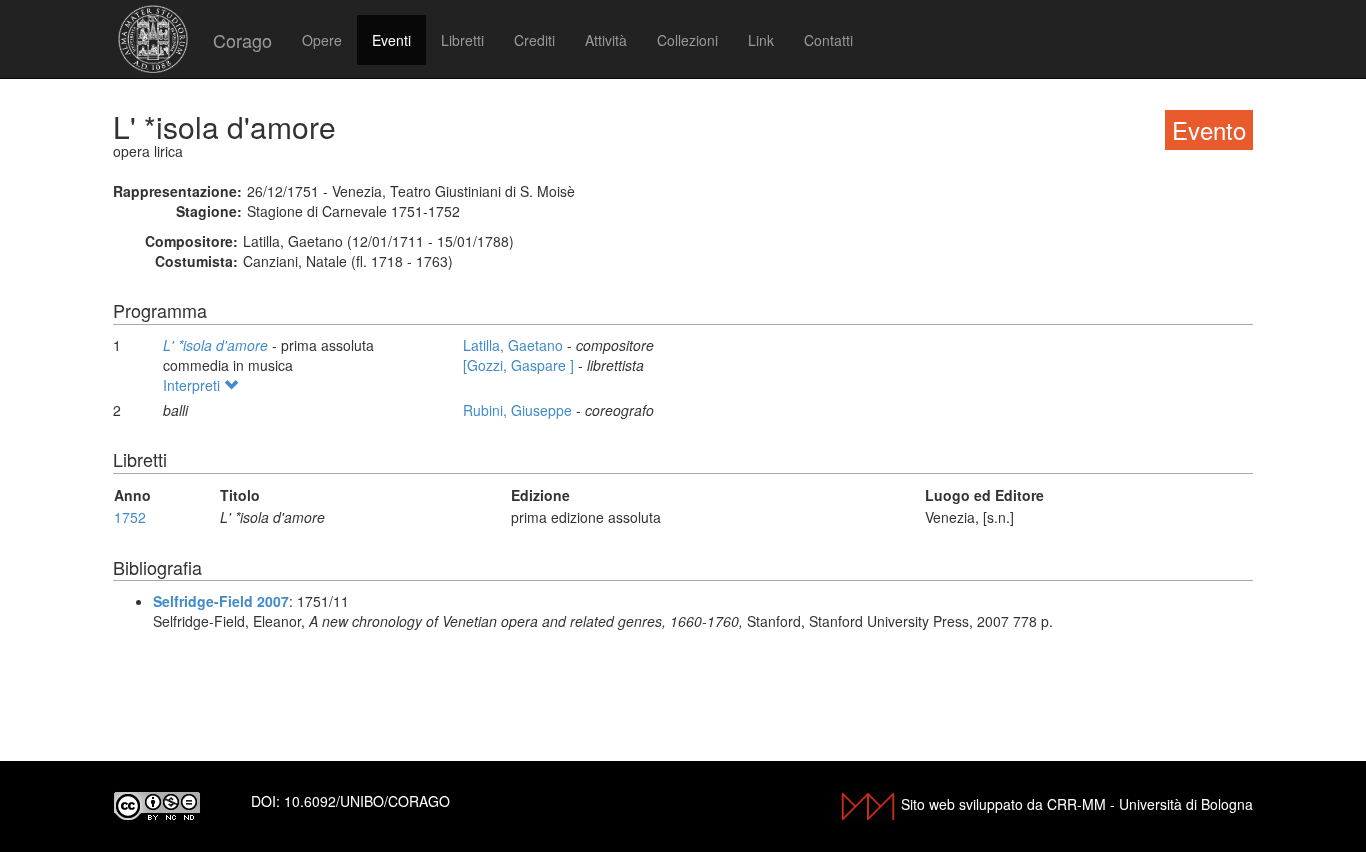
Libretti (462, 40)
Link (761, 40)
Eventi (391, 40)
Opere (322, 40)
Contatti (828, 40)
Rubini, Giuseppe (519, 410)
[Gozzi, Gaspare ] (520, 365)
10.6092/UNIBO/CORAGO (367, 801)
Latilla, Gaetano (515, 345)
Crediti (534, 40)
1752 (130, 517)
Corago (242, 40)
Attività (606, 40)
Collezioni (687, 40)
